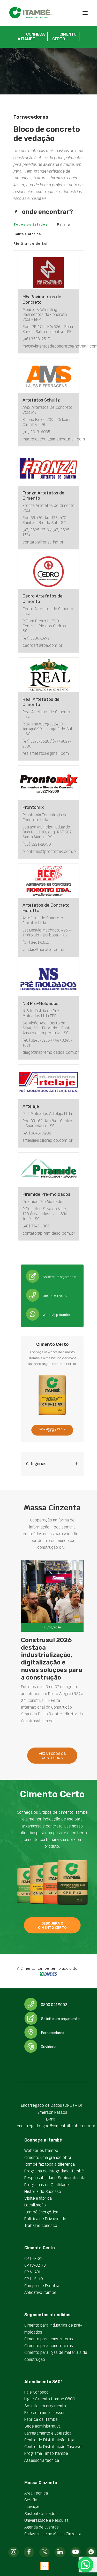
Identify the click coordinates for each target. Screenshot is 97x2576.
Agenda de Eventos (42, 2527)
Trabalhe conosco (41, 2225)
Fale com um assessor (45, 2413)
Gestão (31, 2500)
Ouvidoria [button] (49, 2047)
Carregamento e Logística (48, 2433)
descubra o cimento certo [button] (52, 1925)
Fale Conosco (36, 2392)
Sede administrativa (42, 2426)
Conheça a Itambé (31, 37)
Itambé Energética (41, 2212)
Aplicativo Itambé (40, 2292)
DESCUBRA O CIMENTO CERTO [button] (53, 1430)
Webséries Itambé (41, 2150)
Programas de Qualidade (47, 2185)
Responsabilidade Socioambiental (55, 2178)
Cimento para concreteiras (49, 2346)
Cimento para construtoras (49, 2339)
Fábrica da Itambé (41, 2419)
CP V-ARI (32, 2272)
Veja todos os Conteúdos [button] (53, 1756)
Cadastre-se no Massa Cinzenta (53, 2534)
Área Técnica (36, 2493)
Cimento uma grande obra (48, 2157)
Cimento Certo (64, 37)
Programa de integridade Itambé (54, 2171)
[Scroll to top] (44, 2566)
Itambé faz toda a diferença (50, 2164)
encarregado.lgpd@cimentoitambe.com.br (56, 2126)
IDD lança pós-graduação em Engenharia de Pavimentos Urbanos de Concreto (48, 1659)
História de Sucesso (43, 2191)
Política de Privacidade (45, 2219)
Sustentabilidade (40, 2514)
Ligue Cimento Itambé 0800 (50, 2399)
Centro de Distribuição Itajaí (50, 2440)
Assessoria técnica (42, 2460)
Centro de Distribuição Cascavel (53, 2447)
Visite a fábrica (38, 2198)
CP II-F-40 (34, 2279)
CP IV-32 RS (35, 2265)
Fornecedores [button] (53, 2033)
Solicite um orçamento (45, 2406)
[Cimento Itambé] (31, 13)
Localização (35, 2205)
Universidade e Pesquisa (46, 2520)
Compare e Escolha (42, 2286)
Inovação (32, 2507)
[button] (85, 13)
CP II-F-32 (33, 2258)
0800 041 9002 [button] (54, 2005)
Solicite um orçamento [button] (60, 2019)
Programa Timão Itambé (46, 2453)
